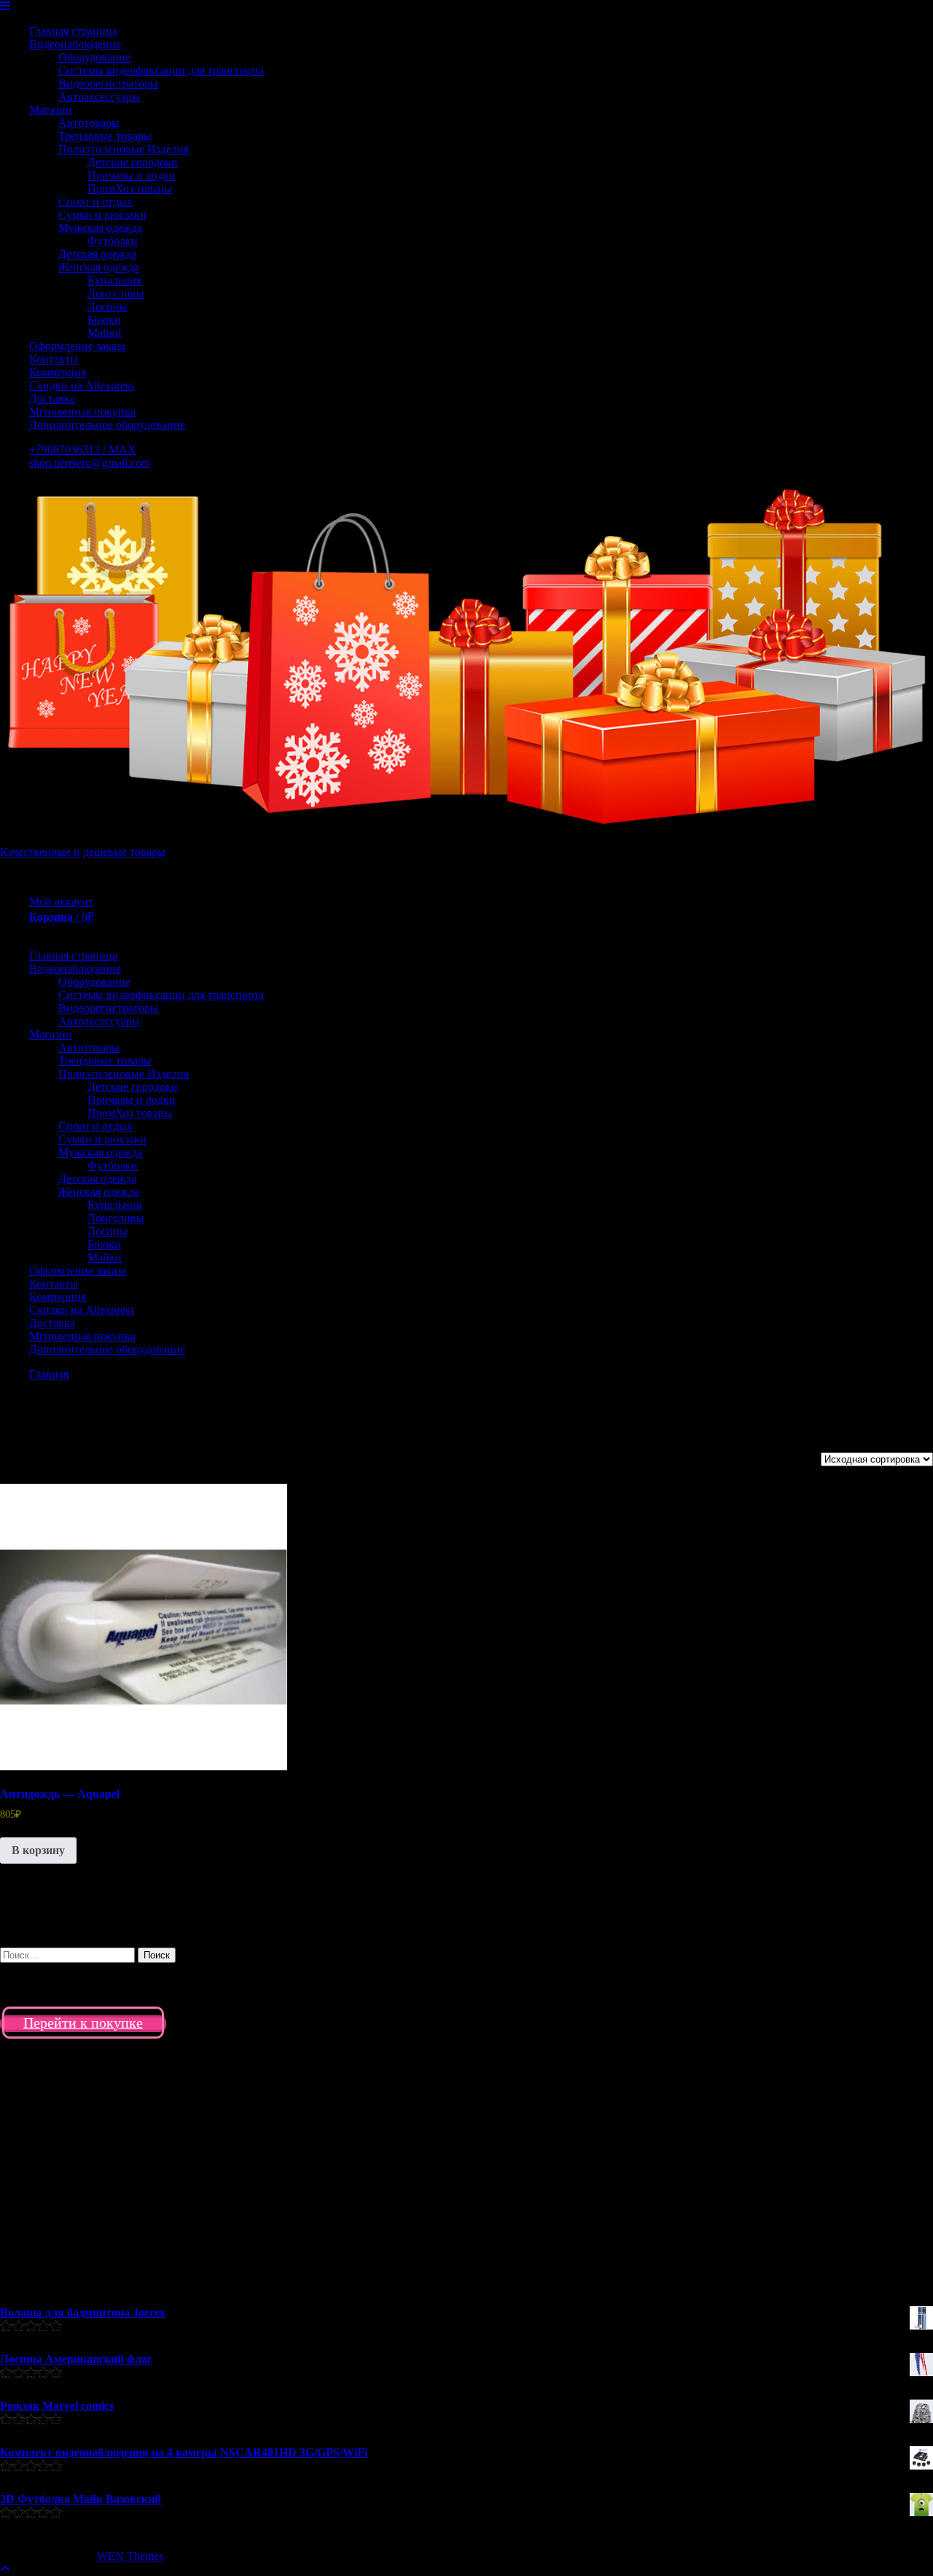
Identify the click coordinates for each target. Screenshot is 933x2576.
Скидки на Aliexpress (82, 385)
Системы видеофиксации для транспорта (161, 70)
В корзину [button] (38, 1850)
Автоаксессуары (99, 97)
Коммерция (58, 372)
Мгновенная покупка (82, 412)
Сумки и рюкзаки (102, 215)
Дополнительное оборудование (107, 425)
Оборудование (94, 57)
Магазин (51, 110)
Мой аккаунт (61, 902)
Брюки (104, 320)
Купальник (115, 280)
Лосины (108, 307)
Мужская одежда (100, 228)
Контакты (54, 359)
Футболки (113, 241)
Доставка (52, 398)
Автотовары (89, 123)
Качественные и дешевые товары (83, 852)
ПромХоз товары (130, 188)
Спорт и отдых (95, 202)
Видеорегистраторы (108, 83)
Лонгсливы (116, 293)
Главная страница (73, 31)
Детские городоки (133, 162)
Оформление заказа (78, 346)
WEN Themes (130, 2556)
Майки (105, 333)
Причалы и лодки (132, 175)
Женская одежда (99, 267)
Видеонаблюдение (75, 44)
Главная (49, 1374)
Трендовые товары (105, 136)
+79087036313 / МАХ (83, 450)
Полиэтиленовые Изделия (124, 149)
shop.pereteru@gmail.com (90, 463)
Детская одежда (97, 254)
